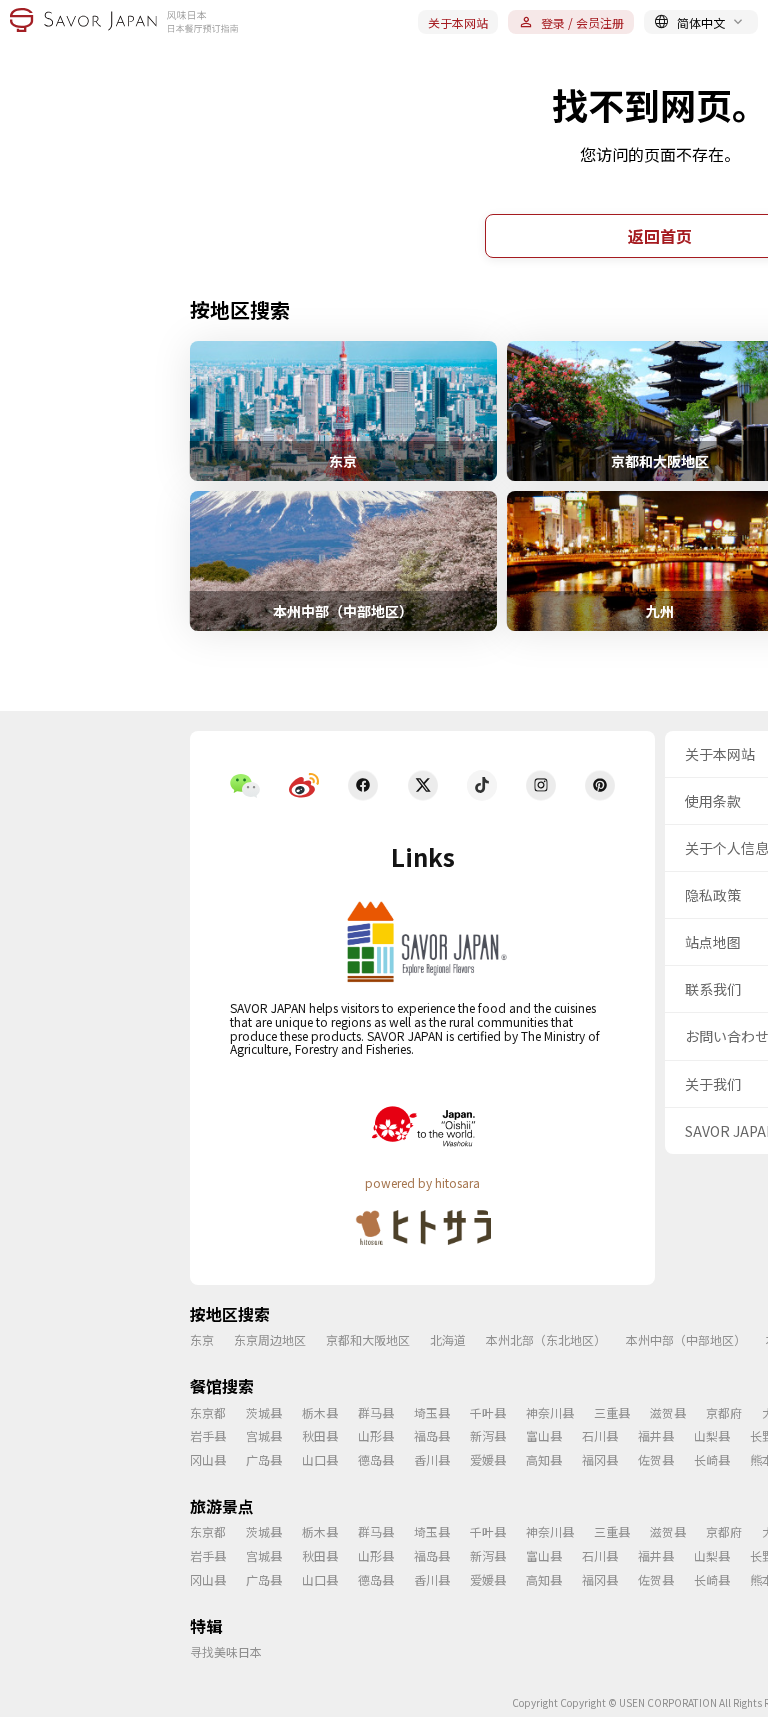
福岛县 (432, 1435)
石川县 (600, 1435)
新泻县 (488, 1435)
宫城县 (264, 1435)
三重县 (612, 1412)
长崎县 (712, 1459)
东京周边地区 (270, 1339)
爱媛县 (488, 1459)
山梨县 (712, 1435)
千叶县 (488, 1412)
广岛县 (264, 1459)
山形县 (376, 1435)
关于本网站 (458, 22)
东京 (202, 1339)
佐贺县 (656, 1459)
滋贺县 (668, 1412)
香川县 (432, 1459)
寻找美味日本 (226, 1651)
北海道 (448, 1339)
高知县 (544, 1459)
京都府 (724, 1412)
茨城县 (264, 1412)
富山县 (544, 1435)
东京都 (208, 1412)
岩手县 (208, 1435)
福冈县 (600, 1459)
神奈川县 (550, 1412)
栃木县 (320, 1412)
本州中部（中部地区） (686, 1339)
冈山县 (208, 1459)
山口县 (320, 1459)
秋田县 (320, 1435)
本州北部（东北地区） (546, 1339)
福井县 (656, 1435)
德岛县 (376, 1459)
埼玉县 (432, 1412)
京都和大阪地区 (368, 1339)
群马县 (376, 1412)
